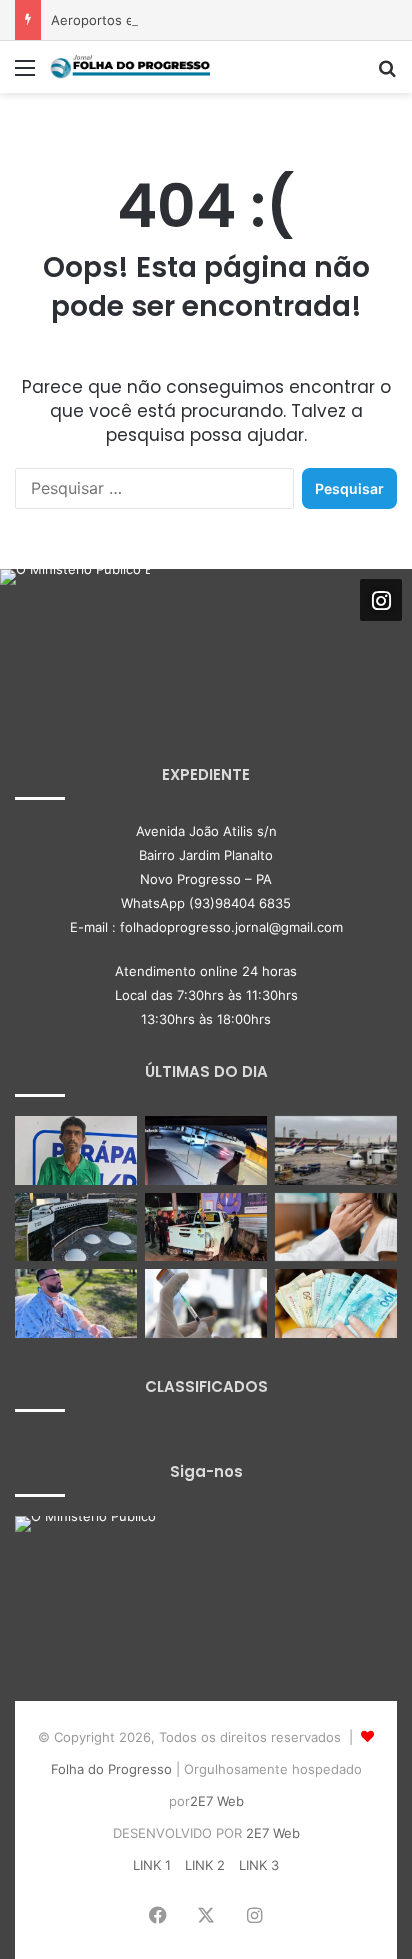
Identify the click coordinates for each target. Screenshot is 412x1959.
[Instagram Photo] (75, 644)
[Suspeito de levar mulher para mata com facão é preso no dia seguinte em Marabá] (76, 1150)
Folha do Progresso (111, 1769)
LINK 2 (205, 1865)
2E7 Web (217, 1801)
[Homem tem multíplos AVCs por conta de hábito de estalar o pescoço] (76, 1303)
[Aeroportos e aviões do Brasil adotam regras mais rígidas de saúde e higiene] (336, 1150)
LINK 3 (259, 1865)
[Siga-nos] (381, 600)
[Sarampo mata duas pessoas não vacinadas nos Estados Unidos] (206, 1303)
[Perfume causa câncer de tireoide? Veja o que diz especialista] (336, 1227)
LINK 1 (152, 1865)
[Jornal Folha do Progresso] (130, 67)
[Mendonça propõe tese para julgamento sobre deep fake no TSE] (76, 1227)
